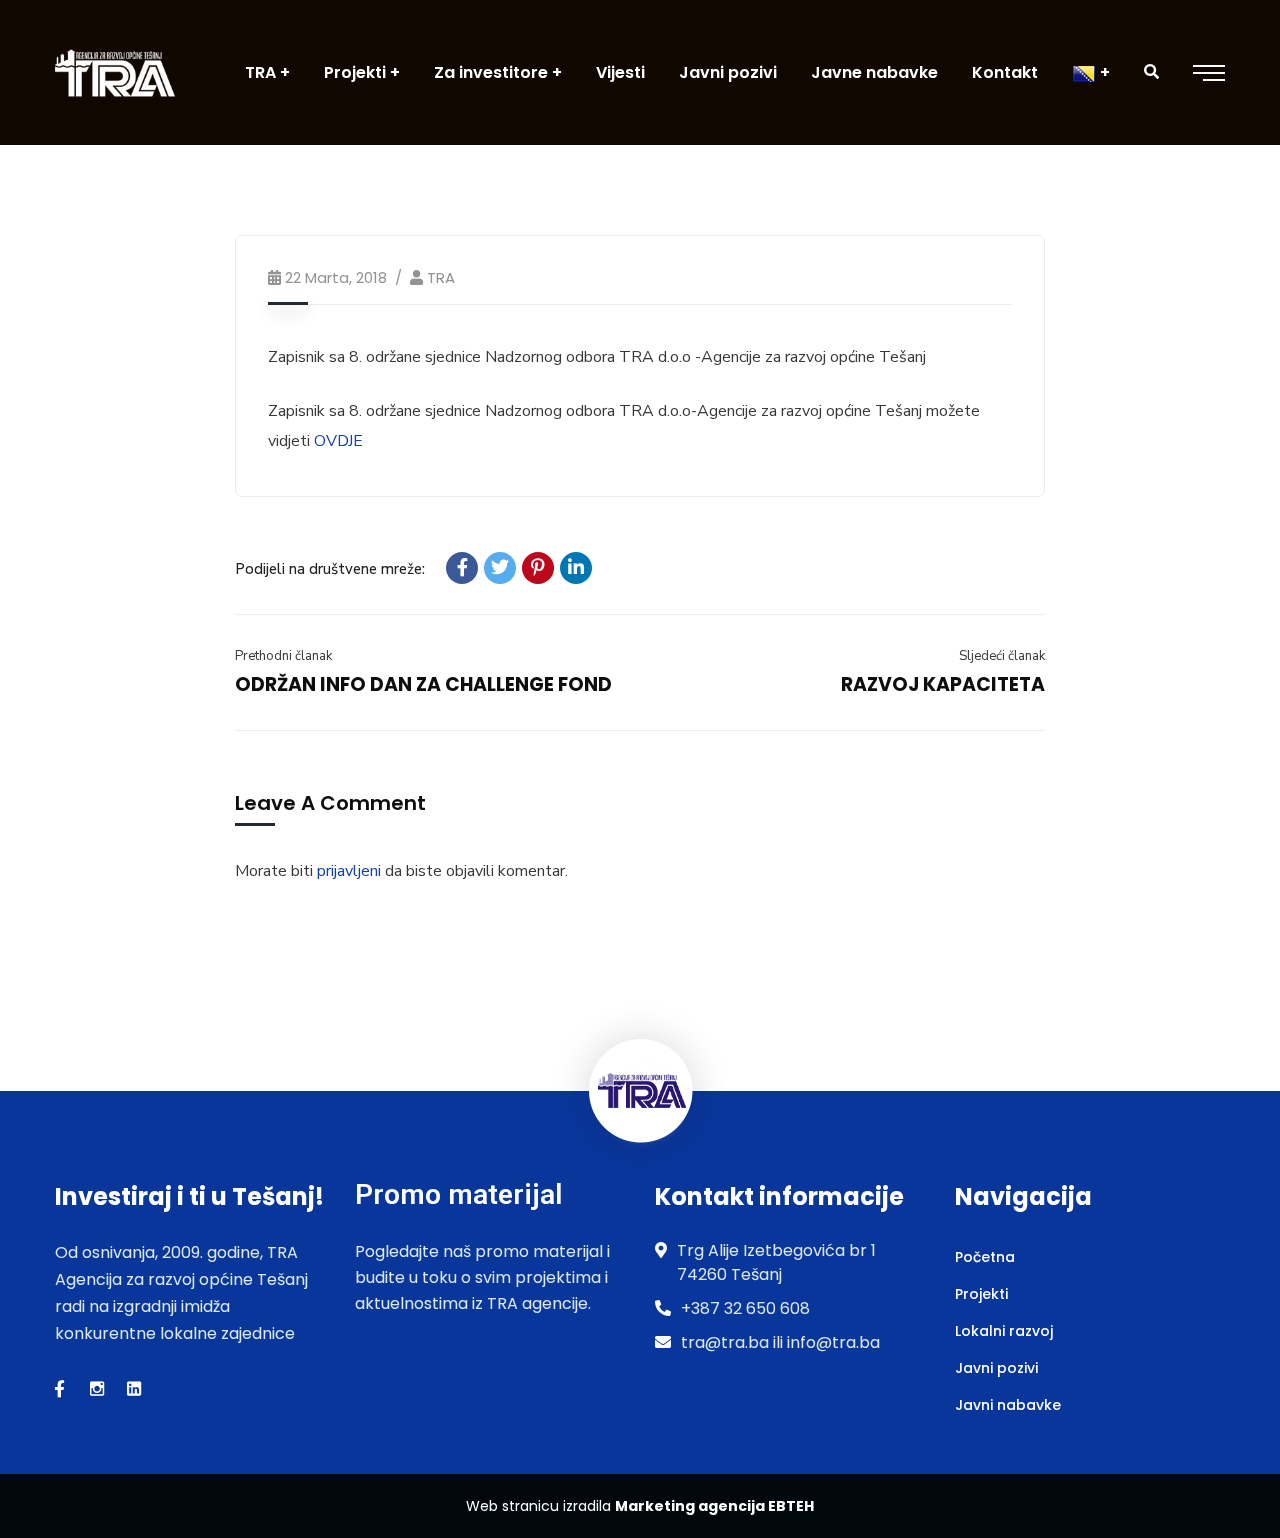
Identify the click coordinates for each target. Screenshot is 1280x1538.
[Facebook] (462, 568)
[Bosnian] (1091, 72)
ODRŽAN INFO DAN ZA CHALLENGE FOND (423, 684)
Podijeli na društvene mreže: (330, 569)
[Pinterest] (538, 568)
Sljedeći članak (1002, 656)
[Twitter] (500, 568)
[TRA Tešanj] (115, 72)
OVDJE (338, 441)
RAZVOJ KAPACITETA (943, 684)
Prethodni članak (283, 656)
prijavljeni (349, 871)
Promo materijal (458, 1194)
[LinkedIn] (576, 568)
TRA (441, 277)
